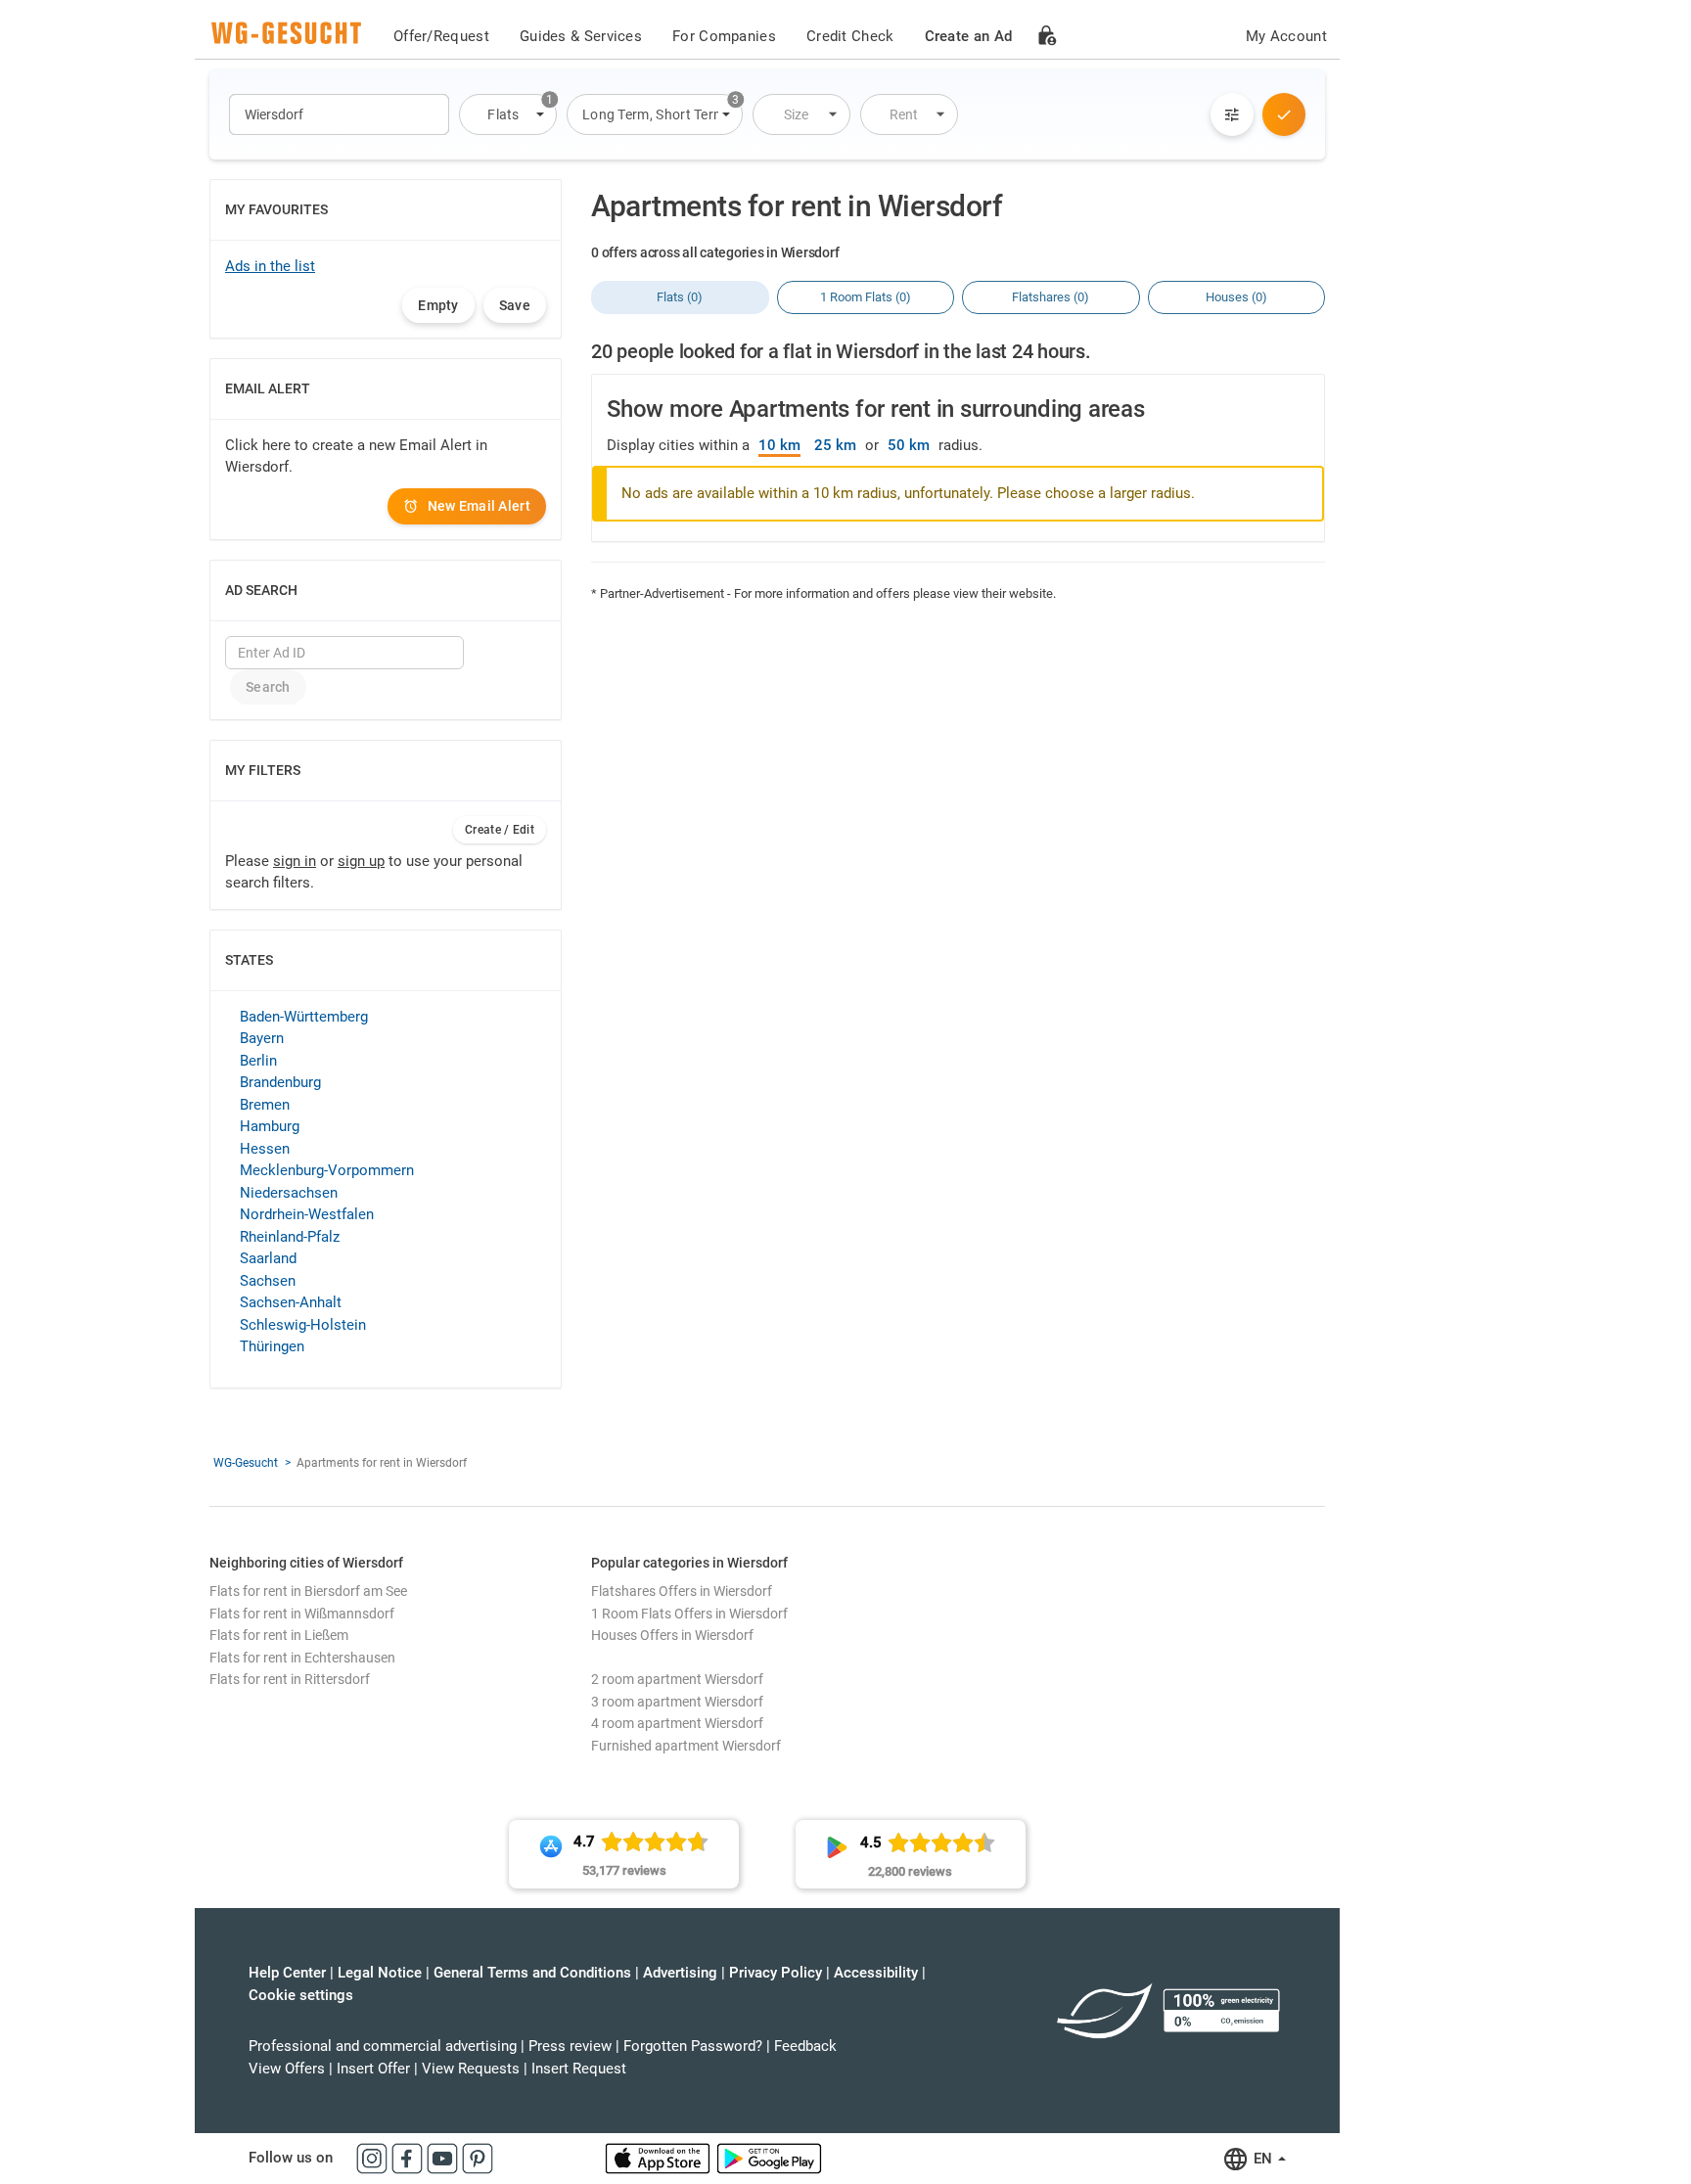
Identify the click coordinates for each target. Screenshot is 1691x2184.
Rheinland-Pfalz (290, 1237)
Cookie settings (301, 1995)
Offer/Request (441, 36)
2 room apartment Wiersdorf (677, 1679)
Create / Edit (500, 830)
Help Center (287, 1973)
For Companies (724, 36)
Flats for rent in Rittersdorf (290, 1679)
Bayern (262, 1038)
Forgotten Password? (693, 2046)
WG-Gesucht (246, 1463)
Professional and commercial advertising (383, 2046)
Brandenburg (280, 1082)
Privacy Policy (776, 1973)
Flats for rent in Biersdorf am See (308, 1591)
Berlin (258, 1061)
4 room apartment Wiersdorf (677, 1723)
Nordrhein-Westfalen (307, 1214)
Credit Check (850, 36)
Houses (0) (1236, 297)
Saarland (268, 1258)
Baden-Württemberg (304, 1017)
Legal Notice (380, 1973)
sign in (295, 861)
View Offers (287, 2069)
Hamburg (270, 1126)
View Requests (471, 2069)
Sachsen (268, 1281)
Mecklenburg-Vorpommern (327, 1170)
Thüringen (272, 1346)
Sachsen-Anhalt (291, 1302)
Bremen (265, 1105)
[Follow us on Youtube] (444, 2158)
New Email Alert (480, 506)
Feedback (805, 2046)
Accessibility (876, 1973)
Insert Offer (373, 2069)
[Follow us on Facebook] (409, 2158)
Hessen (265, 1149)
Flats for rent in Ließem (279, 1635)
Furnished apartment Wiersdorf (686, 1746)
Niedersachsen (289, 1193)
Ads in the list (270, 266)
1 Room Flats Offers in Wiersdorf (689, 1614)
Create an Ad (969, 36)
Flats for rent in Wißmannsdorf (302, 1614)
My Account (1286, 36)
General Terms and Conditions (532, 1973)
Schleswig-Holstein (303, 1325)
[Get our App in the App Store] (660, 2158)
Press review (570, 2046)
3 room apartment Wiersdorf (677, 1702)
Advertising (680, 1973)
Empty (438, 305)
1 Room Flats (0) (866, 297)
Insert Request (579, 2069)
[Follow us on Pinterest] (478, 2158)
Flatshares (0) (1051, 297)
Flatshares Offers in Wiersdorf (682, 1591)
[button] (508, 114)
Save (515, 305)
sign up (361, 861)
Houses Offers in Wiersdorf (672, 1635)
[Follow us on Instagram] (374, 2158)
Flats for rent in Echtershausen (302, 1658)
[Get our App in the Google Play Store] (769, 2158)
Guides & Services (581, 36)
